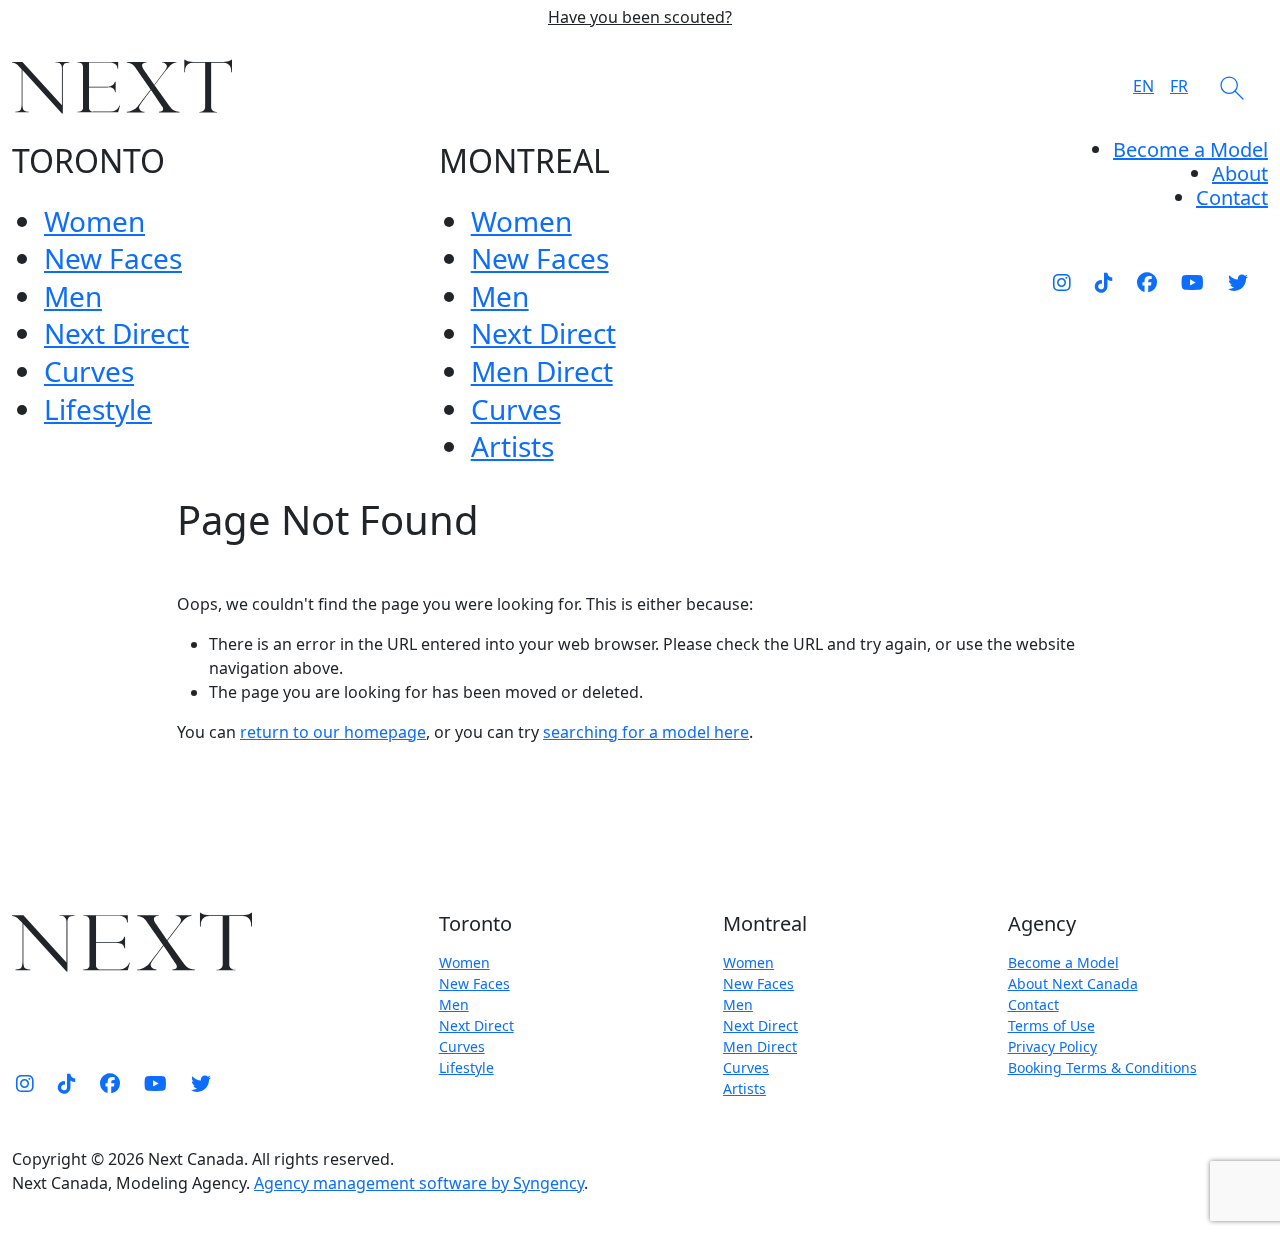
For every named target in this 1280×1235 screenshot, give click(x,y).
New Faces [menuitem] (113, 258)
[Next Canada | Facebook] (1147, 282)
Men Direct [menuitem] (542, 371)
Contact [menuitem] (1033, 1004)
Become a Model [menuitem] (1190, 149)
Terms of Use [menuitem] (1051, 1025)
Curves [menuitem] (89, 371)
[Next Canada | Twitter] (1238, 282)
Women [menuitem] (94, 221)
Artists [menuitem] (512, 446)
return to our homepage (333, 732)
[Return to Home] (122, 86)
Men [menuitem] (73, 296)
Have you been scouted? (640, 17)
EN (1143, 86)
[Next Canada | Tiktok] (1104, 282)
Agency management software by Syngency (419, 1183)
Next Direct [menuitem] (116, 333)
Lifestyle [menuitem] (98, 409)
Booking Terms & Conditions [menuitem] (1102, 1067)
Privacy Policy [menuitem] (1052, 1046)
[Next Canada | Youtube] (1192, 282)
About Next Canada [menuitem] (1073, 983)
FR (1179, 86)
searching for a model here (646, 732)
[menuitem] (1240, 173)
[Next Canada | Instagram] (1062, 282)
